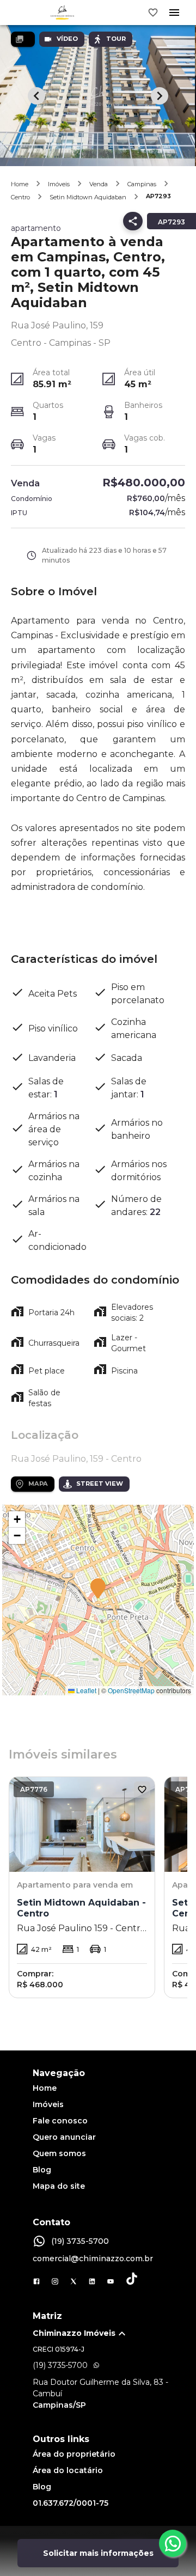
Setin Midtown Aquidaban (88, 197)
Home (20, 184)
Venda (99, 184)
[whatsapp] (173, 2543)
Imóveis (59, 184)
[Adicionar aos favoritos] (142, 1790)
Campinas (142, 184)
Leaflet (85, 1690)
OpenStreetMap (131, 1690)
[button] (98, 1589)
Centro (20, 197)
